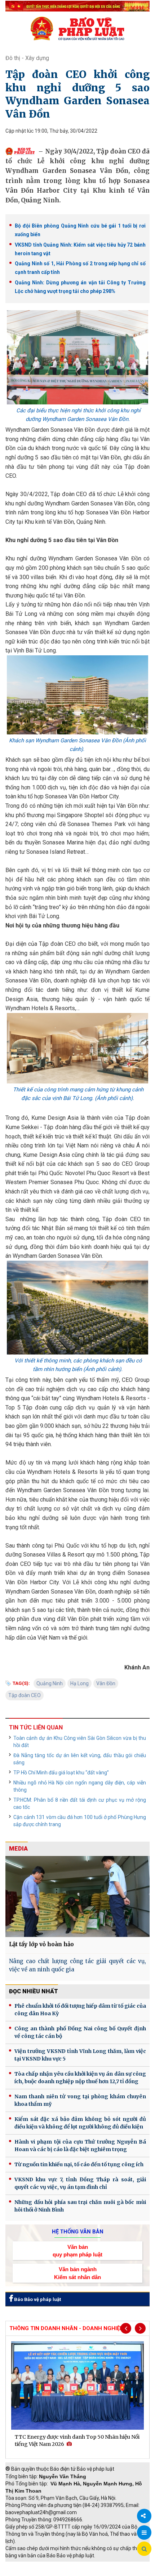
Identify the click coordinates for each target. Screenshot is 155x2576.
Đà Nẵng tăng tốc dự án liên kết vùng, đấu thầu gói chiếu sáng (80, 1759)
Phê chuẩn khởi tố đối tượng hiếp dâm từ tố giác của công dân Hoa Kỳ (80, 2010)
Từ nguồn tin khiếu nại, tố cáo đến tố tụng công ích (79, 2164)
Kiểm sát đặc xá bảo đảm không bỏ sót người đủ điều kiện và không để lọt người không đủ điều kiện (80, 2123)
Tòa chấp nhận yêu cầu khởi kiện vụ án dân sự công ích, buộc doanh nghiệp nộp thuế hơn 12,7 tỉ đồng (80, 2078)
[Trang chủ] (77, 28)
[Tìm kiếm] (144, 2549)
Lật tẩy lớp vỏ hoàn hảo (41, 1944)
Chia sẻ (144, 2516)
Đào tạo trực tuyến (81, 2572)
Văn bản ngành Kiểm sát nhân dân (77, 2273)
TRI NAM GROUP (27, 2565)
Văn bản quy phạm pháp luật (77, 2251)
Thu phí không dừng (31, 2572)
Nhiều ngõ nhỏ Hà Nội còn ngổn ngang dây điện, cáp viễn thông (80, 1786)
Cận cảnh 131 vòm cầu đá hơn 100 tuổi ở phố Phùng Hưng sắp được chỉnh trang (80, 1821)
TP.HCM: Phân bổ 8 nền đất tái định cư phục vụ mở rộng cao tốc (80, 1803)
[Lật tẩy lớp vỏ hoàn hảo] (77, 1896)
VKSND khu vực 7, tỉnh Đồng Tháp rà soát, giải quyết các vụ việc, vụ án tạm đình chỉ (80, 2183)
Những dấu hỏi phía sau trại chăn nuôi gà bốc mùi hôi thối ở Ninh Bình (80, 2206)
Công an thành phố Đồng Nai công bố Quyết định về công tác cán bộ (80, 2032)
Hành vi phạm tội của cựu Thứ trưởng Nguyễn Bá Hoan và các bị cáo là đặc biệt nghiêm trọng (80, 2146)
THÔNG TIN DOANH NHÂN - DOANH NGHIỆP (66, 2328)
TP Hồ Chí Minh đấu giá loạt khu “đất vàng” (61, 1773)
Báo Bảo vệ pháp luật (37, 2299)
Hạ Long (79, 1683)
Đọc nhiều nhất (34, 1991)
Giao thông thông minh (78, 2565)
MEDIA (18, 1849)
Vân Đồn (106, 1683)
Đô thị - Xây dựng (27, 58)
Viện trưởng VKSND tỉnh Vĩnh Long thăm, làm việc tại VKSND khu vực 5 (80, 2055)
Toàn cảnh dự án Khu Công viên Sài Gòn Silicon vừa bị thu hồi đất (80, 1742)
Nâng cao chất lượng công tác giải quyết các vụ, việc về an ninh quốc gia (77, 1965)
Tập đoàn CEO (25, 1695)
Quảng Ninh (50, 1683)
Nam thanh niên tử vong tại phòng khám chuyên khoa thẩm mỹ (80, 2100)
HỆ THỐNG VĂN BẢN (78, 2232)
